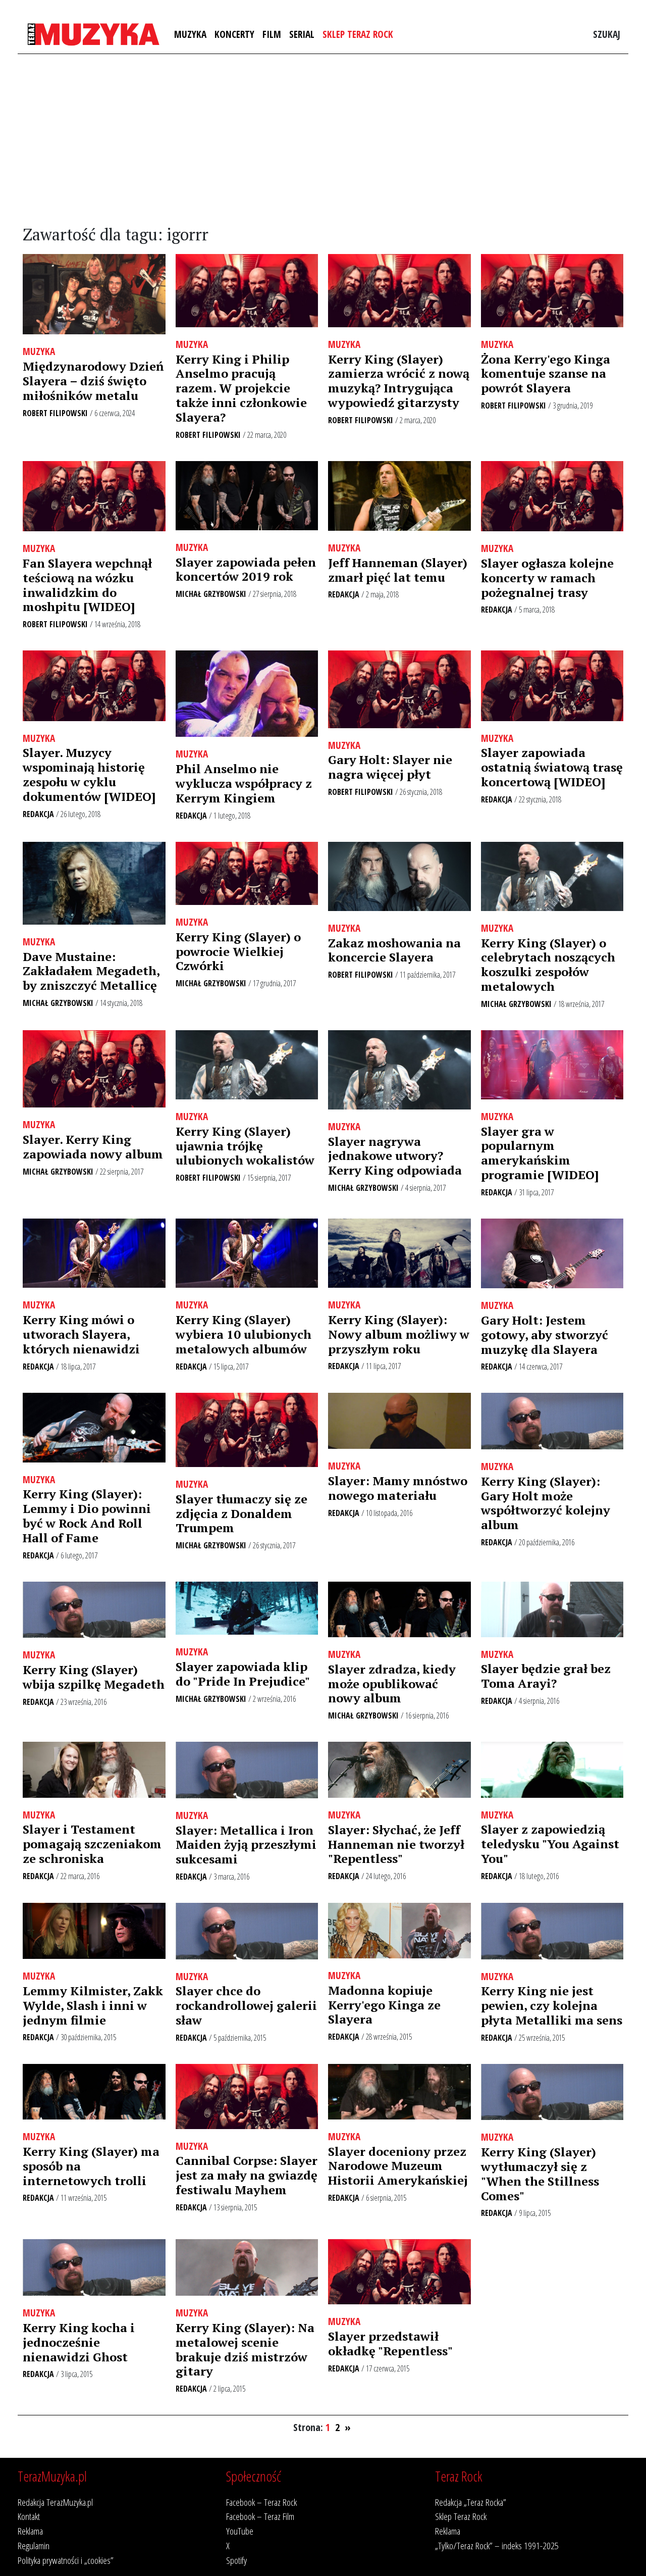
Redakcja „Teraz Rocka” (471, 2502)
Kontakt (29, 2516)
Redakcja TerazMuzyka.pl (55, 2502)
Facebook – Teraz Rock (261, 2502)
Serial (302, 34)
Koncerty (234, 34)
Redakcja (344, 594)
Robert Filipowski (55, 413)
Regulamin (34, 2545)
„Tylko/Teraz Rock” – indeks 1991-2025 (497, 2545)
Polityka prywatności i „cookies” (66, 2560)
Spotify (236, 2560)
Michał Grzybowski (211, 594)
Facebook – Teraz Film (260, 2516)
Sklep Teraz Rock (358, 34)
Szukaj (607, 34)
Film (272, 34)
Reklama (30, 2531)
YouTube (240, 2531)
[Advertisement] (323, 140)
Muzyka (190, 34)
